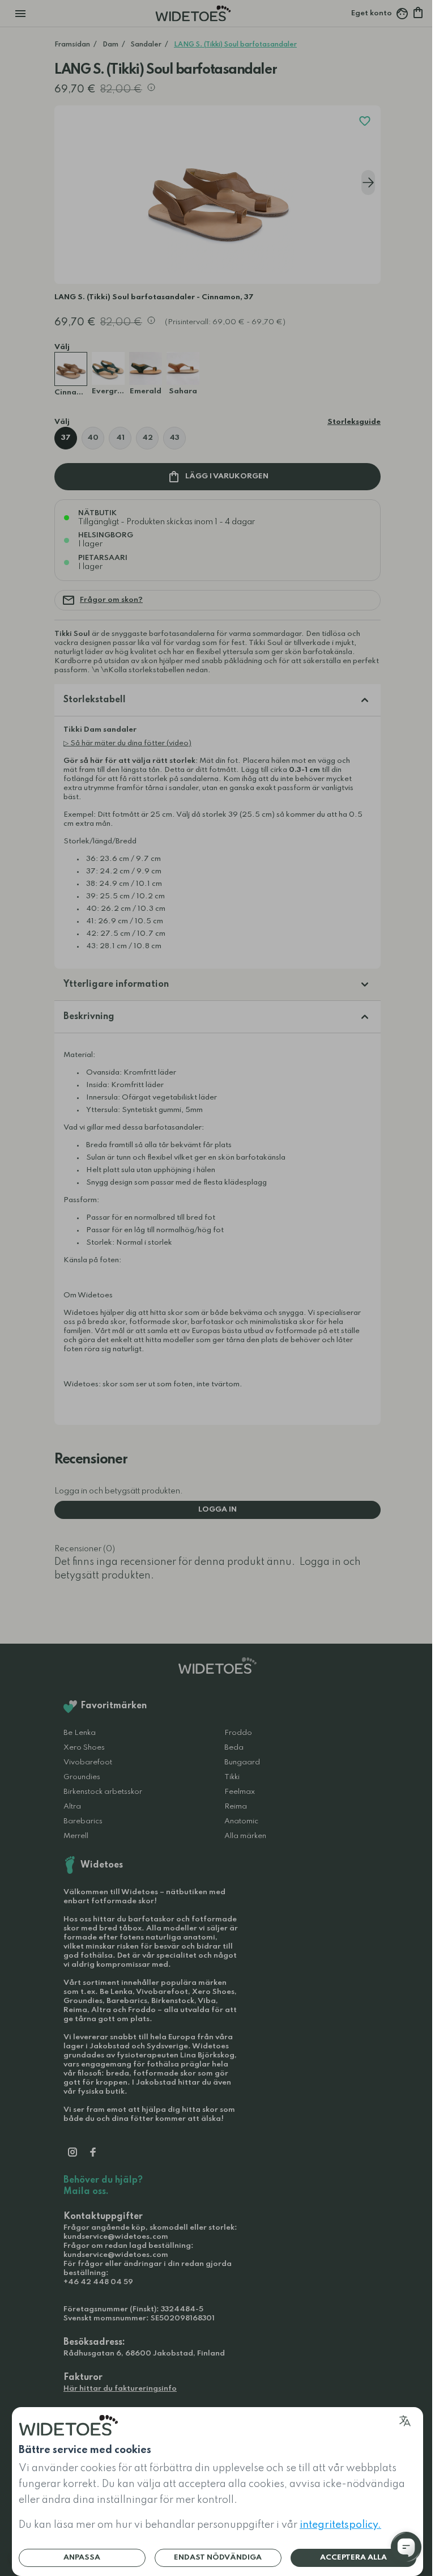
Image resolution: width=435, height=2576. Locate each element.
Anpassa (82, 2558)
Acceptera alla (353, 2558)
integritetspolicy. (340, 2525)
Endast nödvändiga (218, 2558)
